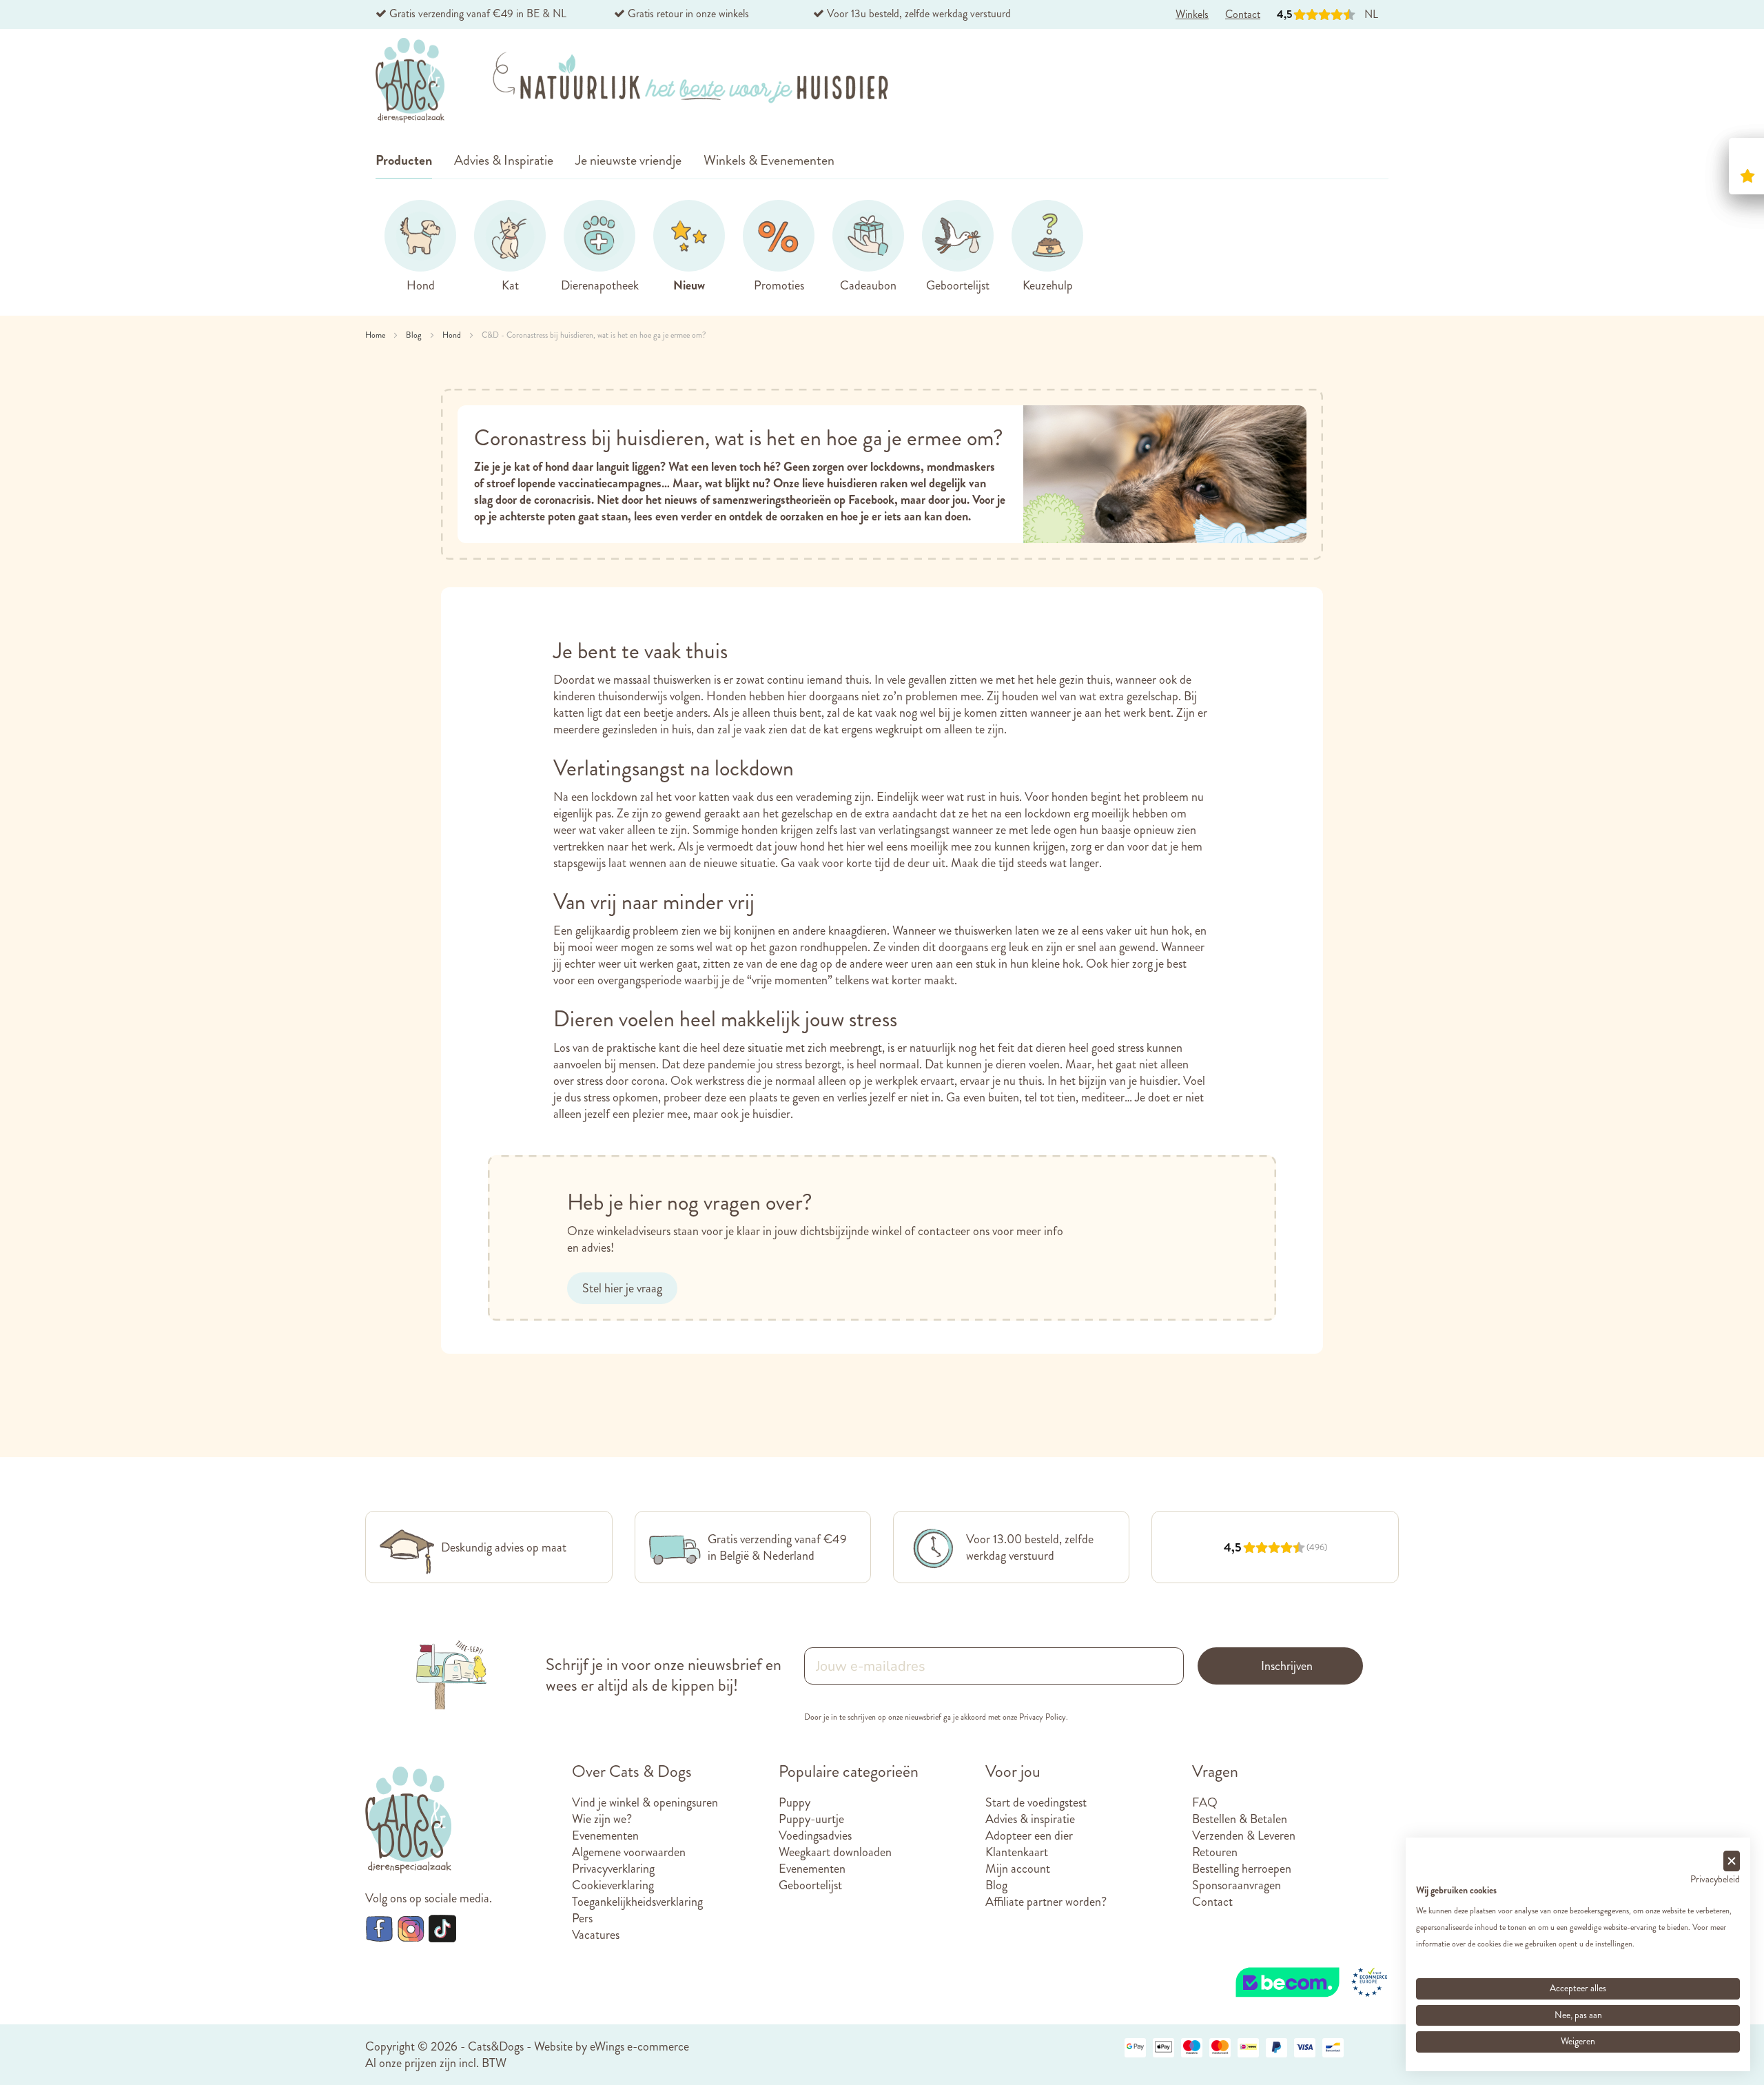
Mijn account (1018, 1869)
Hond (453, 335)
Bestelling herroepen (1242, 1869)
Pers (582, 1918)
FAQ (1205, 1802)
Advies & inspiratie (1030, 1819)
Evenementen (605, 1835)
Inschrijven (1287, 1666)
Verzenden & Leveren (1244, 1835)
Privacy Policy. (1044, 1717)
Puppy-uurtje (811, 1819)
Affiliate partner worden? (1046, 1902)
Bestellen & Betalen (1240, 1819)
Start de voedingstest (1036, 1802)
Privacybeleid (1715, 1879)
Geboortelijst (810, 1885)
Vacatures (596, 1935)
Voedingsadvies (815, 1835)
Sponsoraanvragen (1237, 1885)
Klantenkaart (1017, 1852)
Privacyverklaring (613, 1869)
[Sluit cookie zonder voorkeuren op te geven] (1732, 1861)
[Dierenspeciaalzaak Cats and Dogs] (410, 81)
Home (376, 335)
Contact (1212, 1902)
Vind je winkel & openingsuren (645, 1802)
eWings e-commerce (639, 2046)
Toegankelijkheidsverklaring (637, 1902)
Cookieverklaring (613, 1885)
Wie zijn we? (602, 1819)
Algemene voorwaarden (629, 1852)
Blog (415, 335)
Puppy (794, 1802)
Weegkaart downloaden (835, 1852)
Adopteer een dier (1029, 1835)
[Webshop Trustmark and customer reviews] (1313, 1968)
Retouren (1215, 1852)
